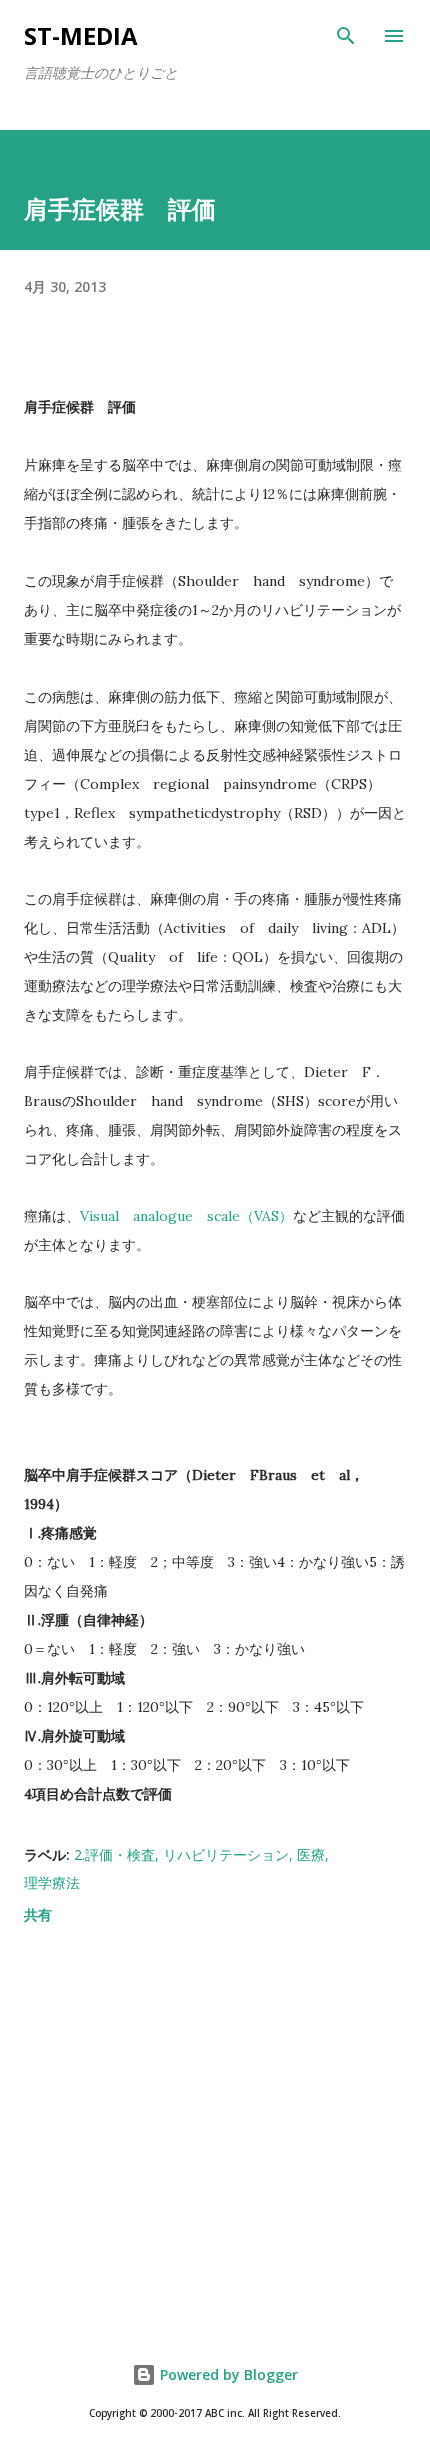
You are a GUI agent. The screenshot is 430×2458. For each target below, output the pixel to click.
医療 (311, 1854)
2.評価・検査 (114, 1854)
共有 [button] (38, 1914)
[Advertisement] (215, 2137)
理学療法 (52, 1882)
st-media (81, 35)
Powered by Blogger (227, 2374)
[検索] (346, 36)
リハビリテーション (226, 1854)
